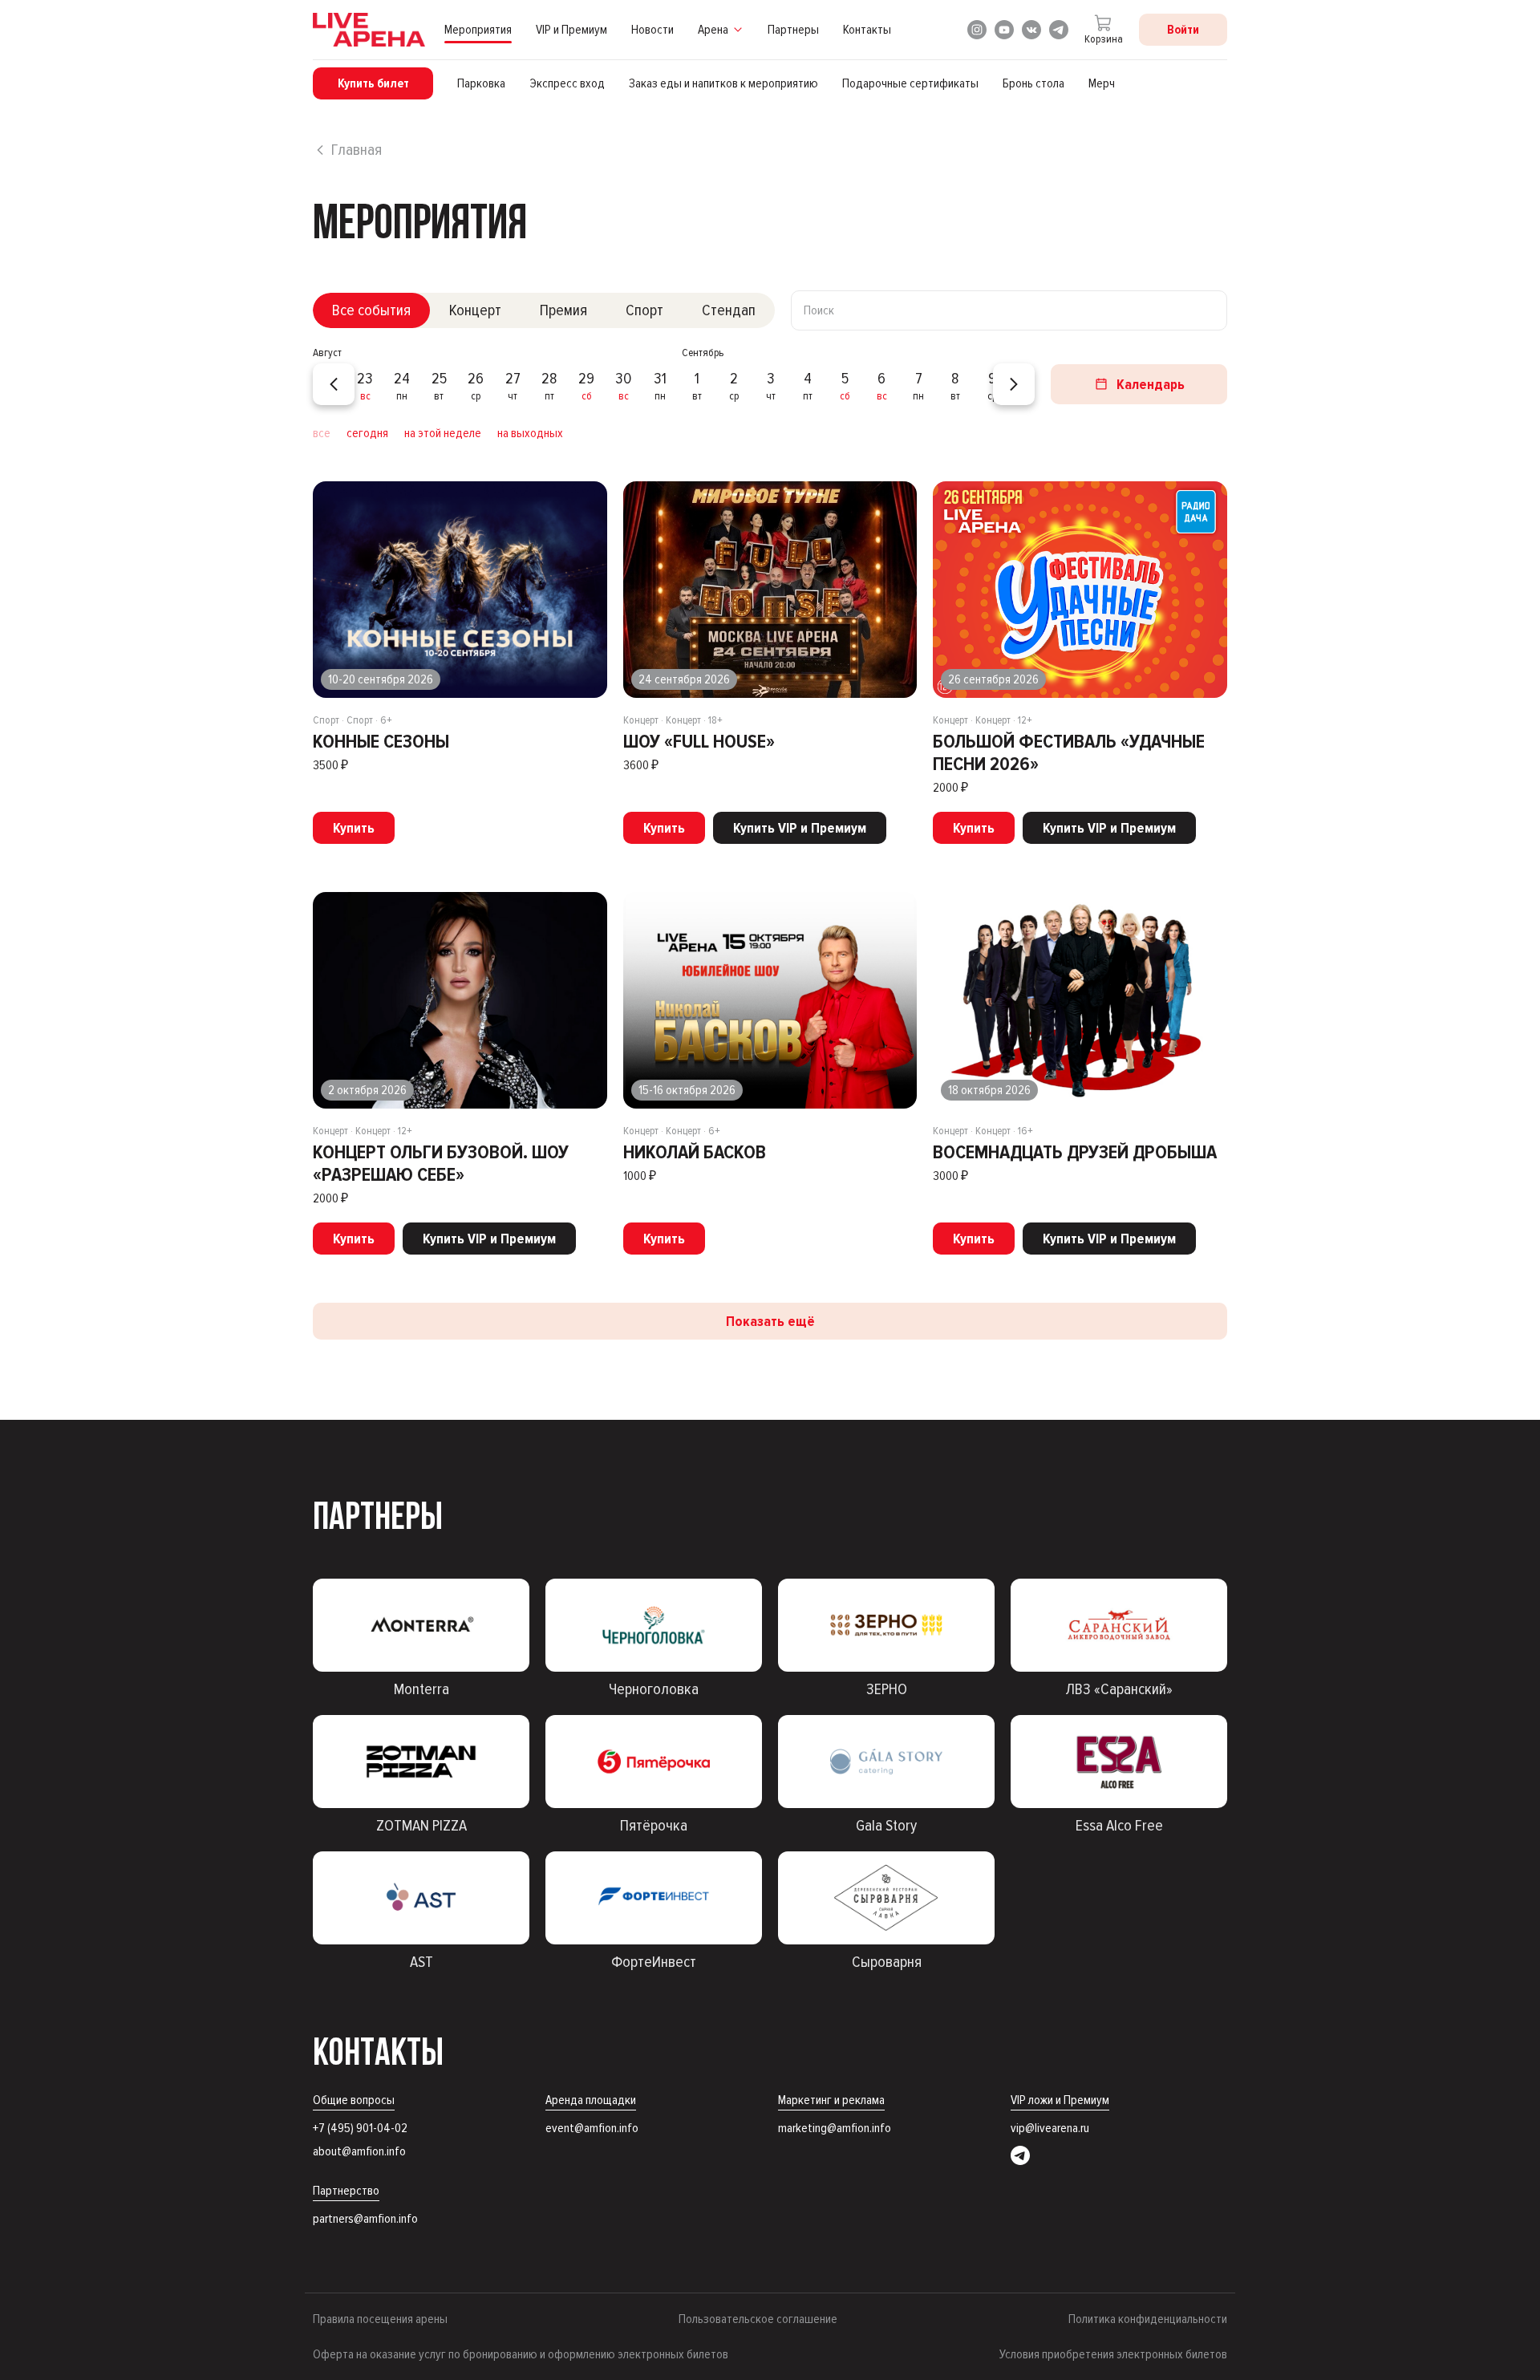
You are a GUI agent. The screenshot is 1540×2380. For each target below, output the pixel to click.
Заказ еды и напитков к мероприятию (723, 83)
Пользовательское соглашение (758, 2319)
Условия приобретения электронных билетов (1113, 2354)
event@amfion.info (592, 2128)
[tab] (371, 310)
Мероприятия (478, 30)
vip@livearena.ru (1050, 2128)
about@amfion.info (359, 2151)
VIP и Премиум (571, 30)
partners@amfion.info (365, 2219)
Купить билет (373, 83)
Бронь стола (1033, 83)
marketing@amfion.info (835, 2128)
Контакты (867, 30)
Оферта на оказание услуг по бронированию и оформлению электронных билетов (521, 2354)
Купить (354, 828)
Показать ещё (770, 1321)
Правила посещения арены (380, 2319)
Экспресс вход (567, 83)
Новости (652, 30)
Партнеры (793, 30)
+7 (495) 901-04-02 (360, 2128)
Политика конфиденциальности (1148, 2319)
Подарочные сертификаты (910, 83)
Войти (1183, 30)
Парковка (481, 83)
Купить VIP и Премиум (800, 828)
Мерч (1102, 83)
